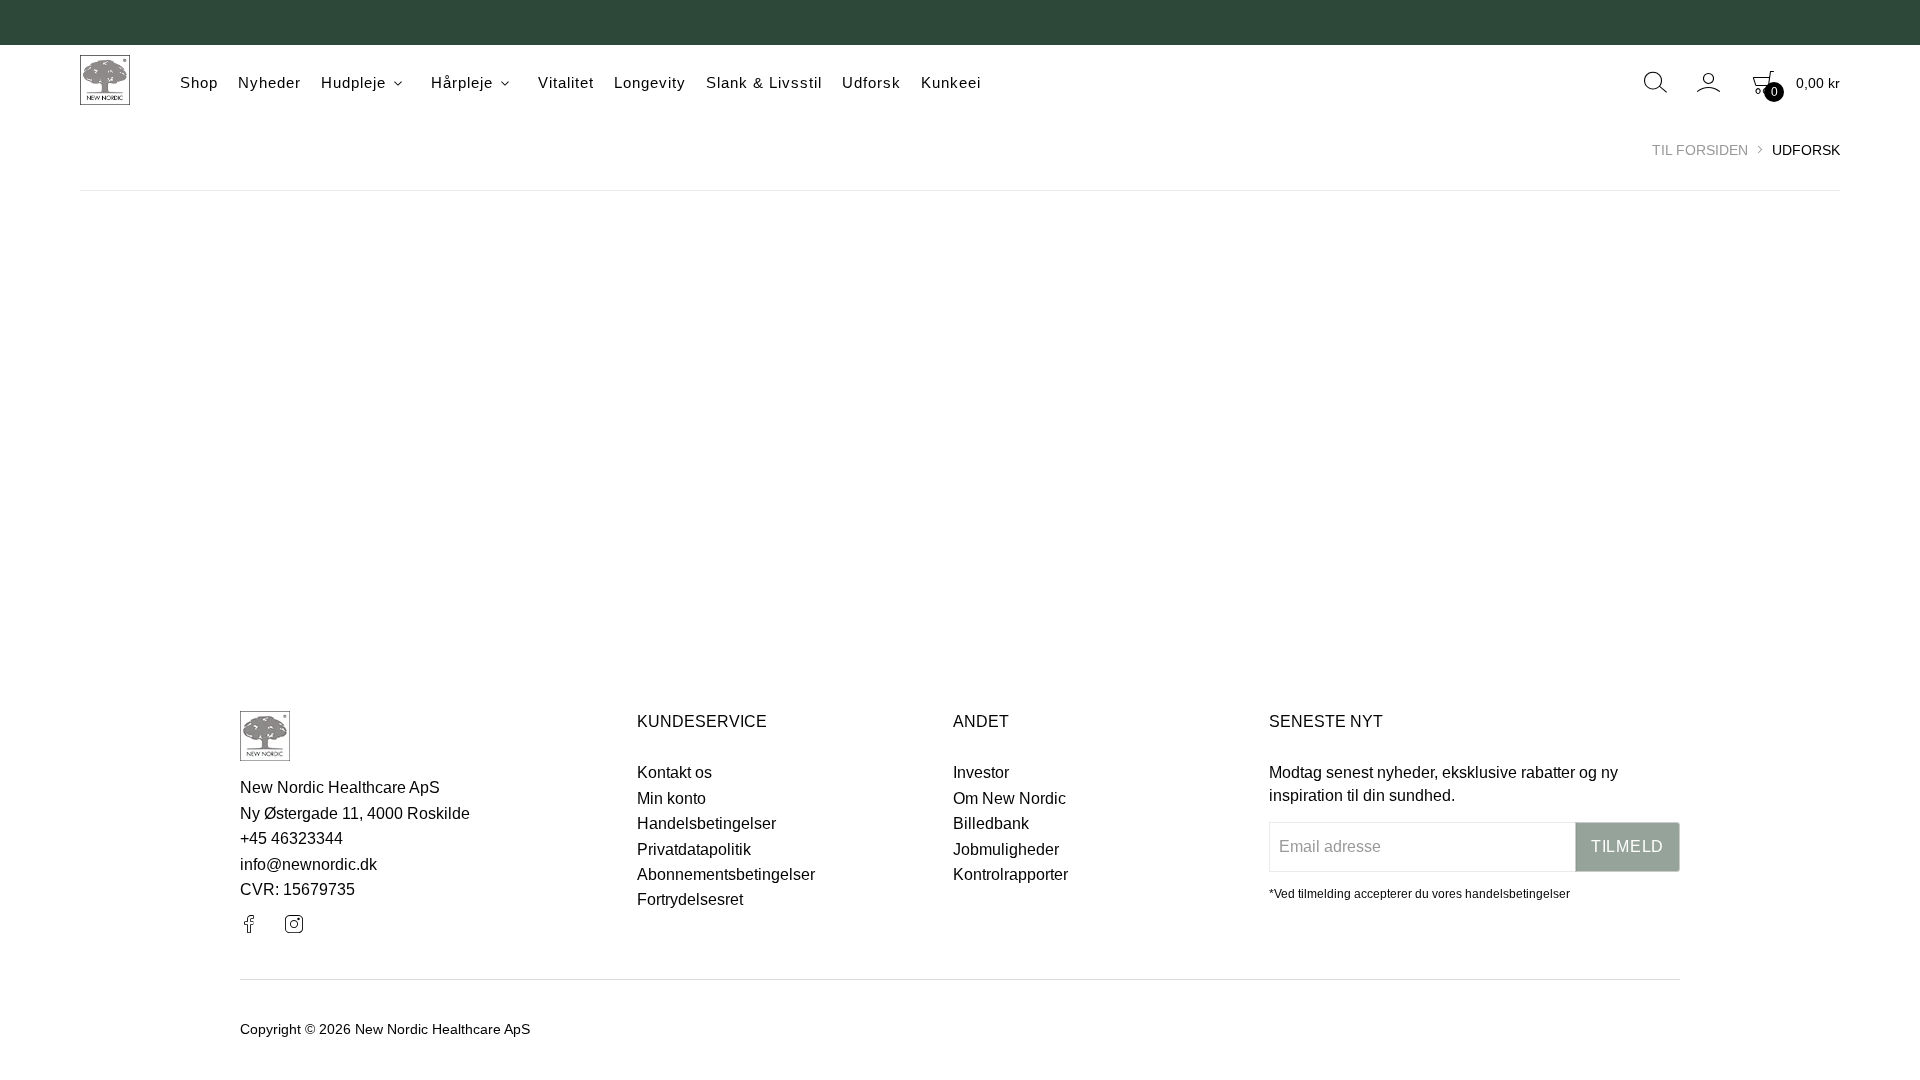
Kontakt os (674, 772)
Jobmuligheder (1006, 849)
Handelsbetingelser (706, 823)
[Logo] (105, 83)
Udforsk (871, 82)
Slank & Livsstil (764, 82)
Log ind (1709, 82)
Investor (981, 772)
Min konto (671, 798)
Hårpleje (462, 82)
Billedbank (991, 823)
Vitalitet (566, 82)
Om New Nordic (1009, 798)
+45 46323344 (291, 838)
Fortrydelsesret (690, 899)
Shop (199, 82)
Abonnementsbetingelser (726, 874)
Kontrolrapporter (1010, 874)
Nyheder (269, 82)
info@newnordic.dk (308, 864)
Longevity (650, 82)
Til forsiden (1700, 150)
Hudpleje (353, 82)
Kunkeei (951, 82)
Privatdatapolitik (694, 849)
